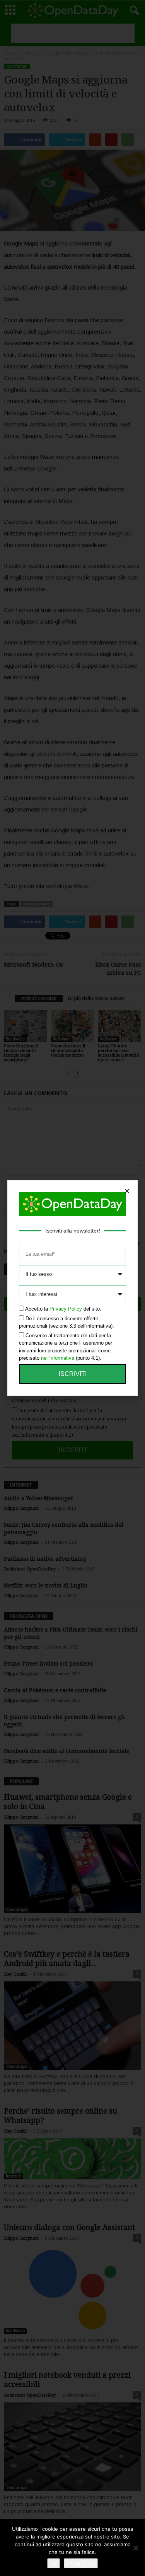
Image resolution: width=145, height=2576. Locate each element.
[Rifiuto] (135, 2548)
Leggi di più (81, 2563)
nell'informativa (58, 1358)
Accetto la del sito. (63, 1309)
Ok (54, 2563)
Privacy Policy (66, 1309)
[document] (72, 1288)
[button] (127, 1191)
